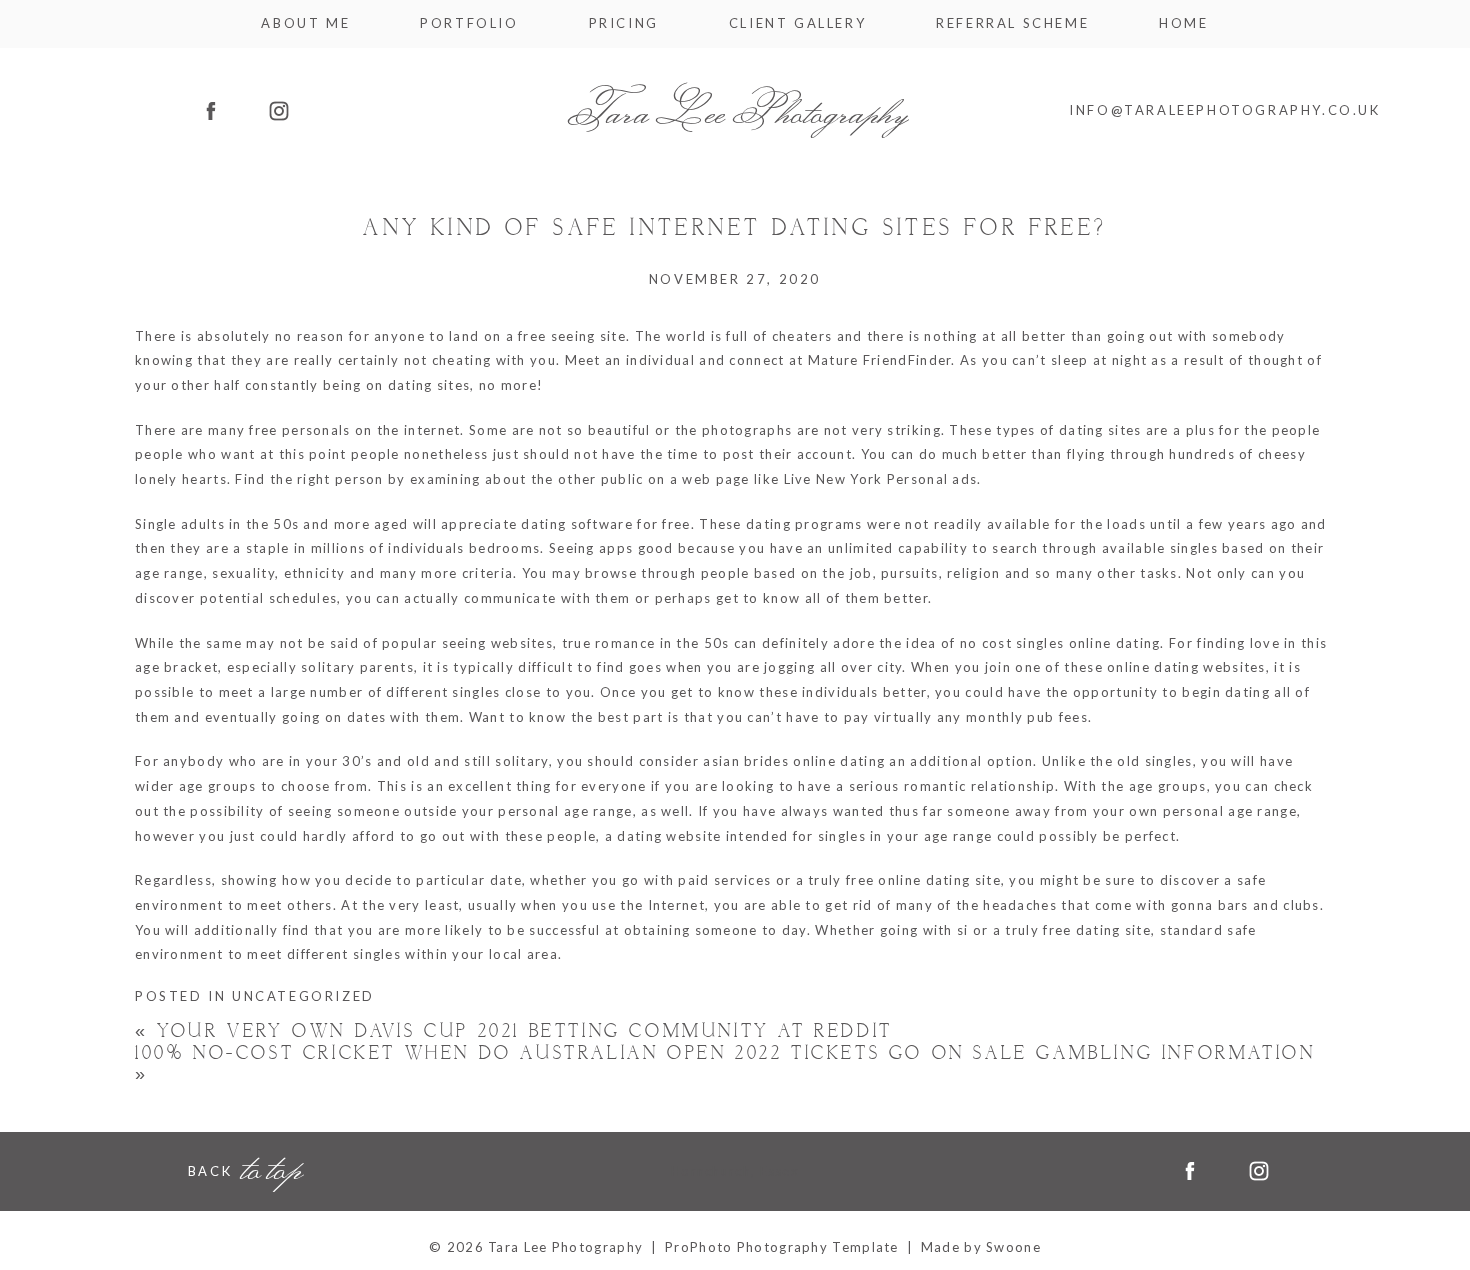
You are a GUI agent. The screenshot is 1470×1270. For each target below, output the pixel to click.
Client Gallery (797, 23)
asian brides (746, 762)
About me (305, 23)
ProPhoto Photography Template (782, 1247)
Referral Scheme (1012, 23)
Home (1183, 23)
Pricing (624, 23)
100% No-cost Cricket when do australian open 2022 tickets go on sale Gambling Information (725, 1064)
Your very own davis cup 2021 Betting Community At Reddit (514, 1031)
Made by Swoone (981, 1247)
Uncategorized (303, 996)
